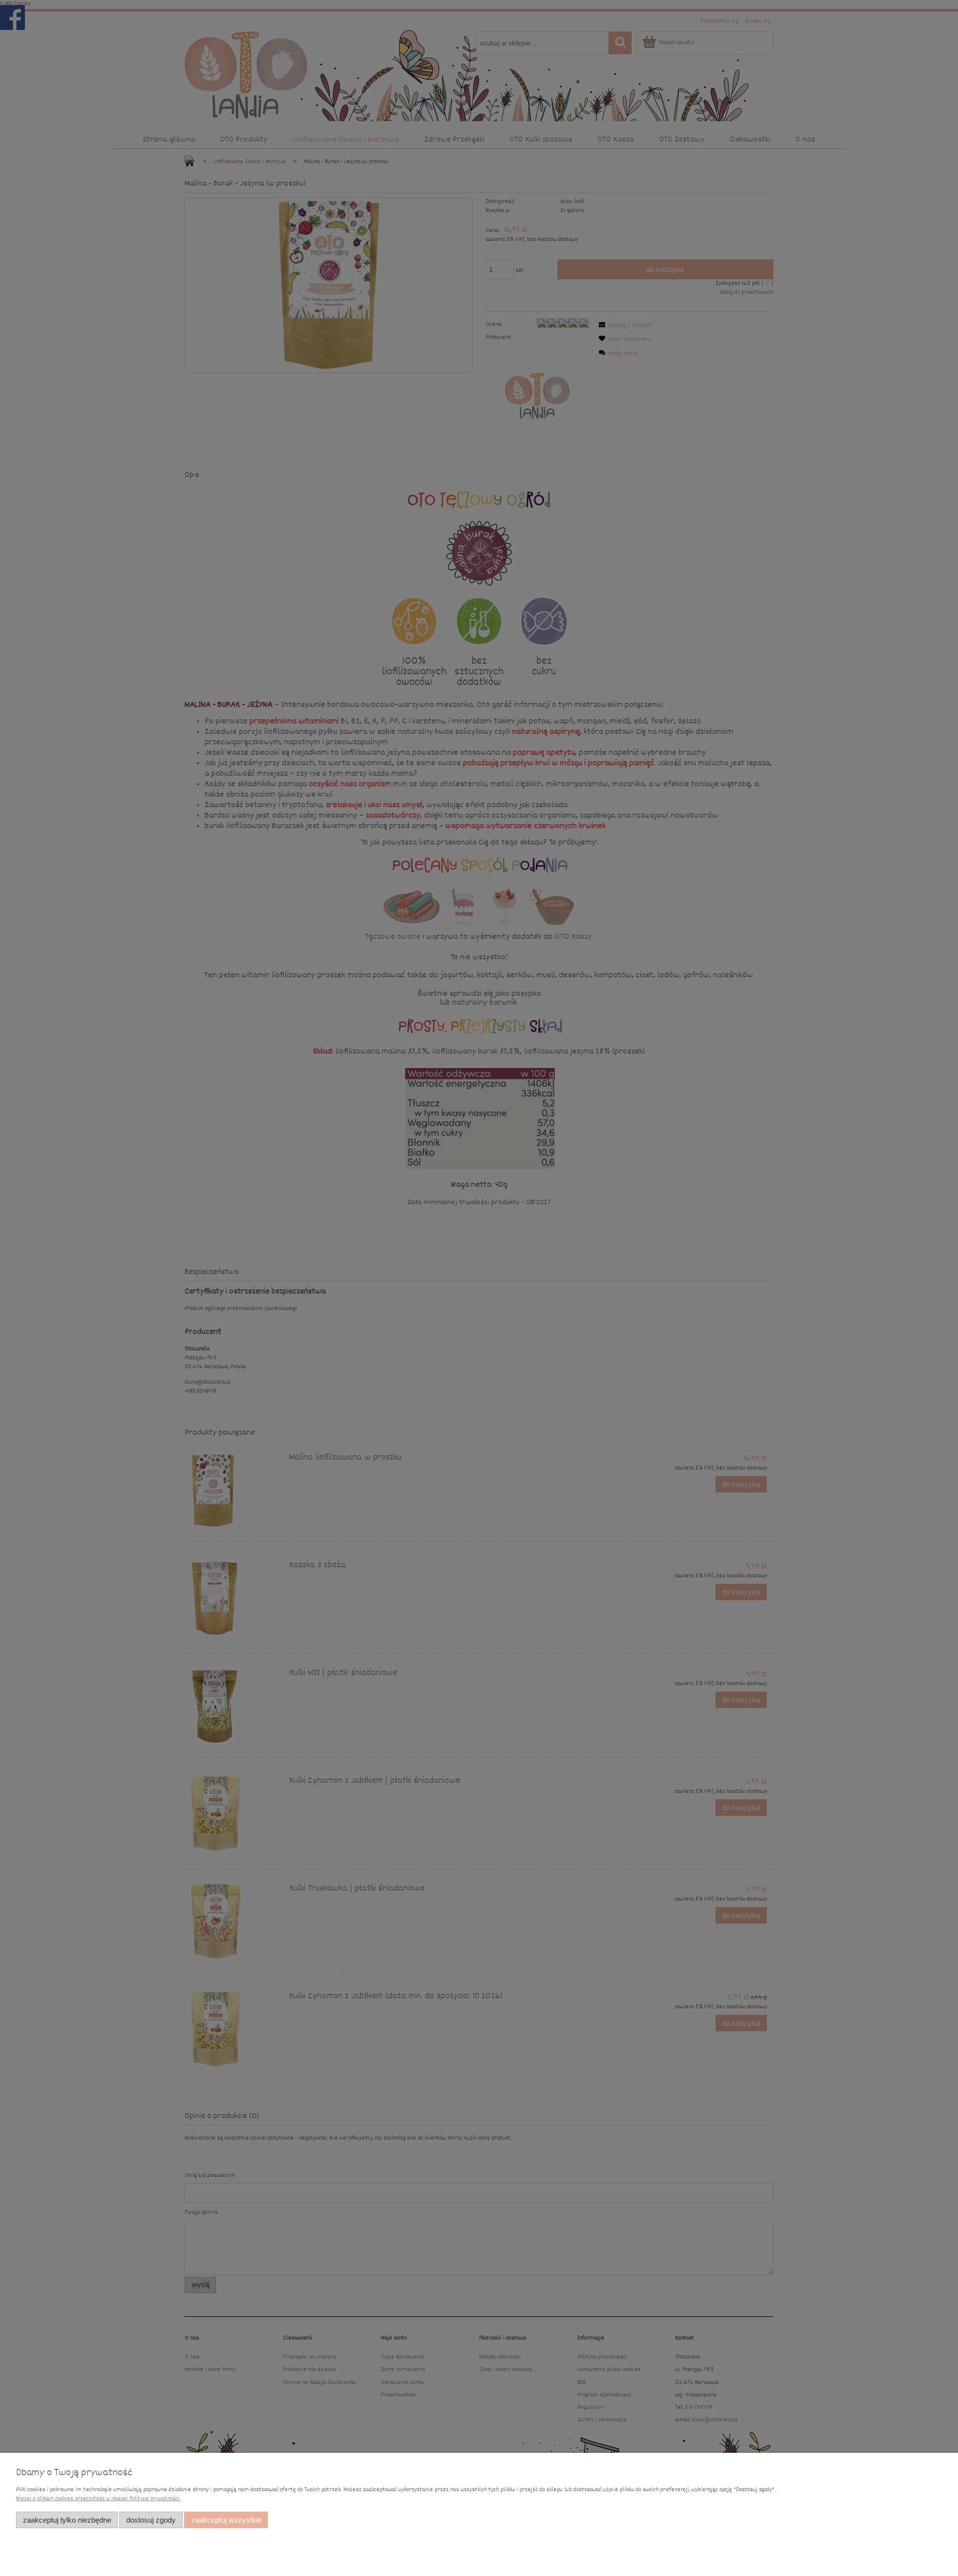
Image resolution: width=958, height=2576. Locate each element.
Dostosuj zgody (151, 2520)
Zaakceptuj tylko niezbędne (67, 2520)
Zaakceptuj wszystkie (226, 2520)
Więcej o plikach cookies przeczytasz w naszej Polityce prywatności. (98, 2499)
